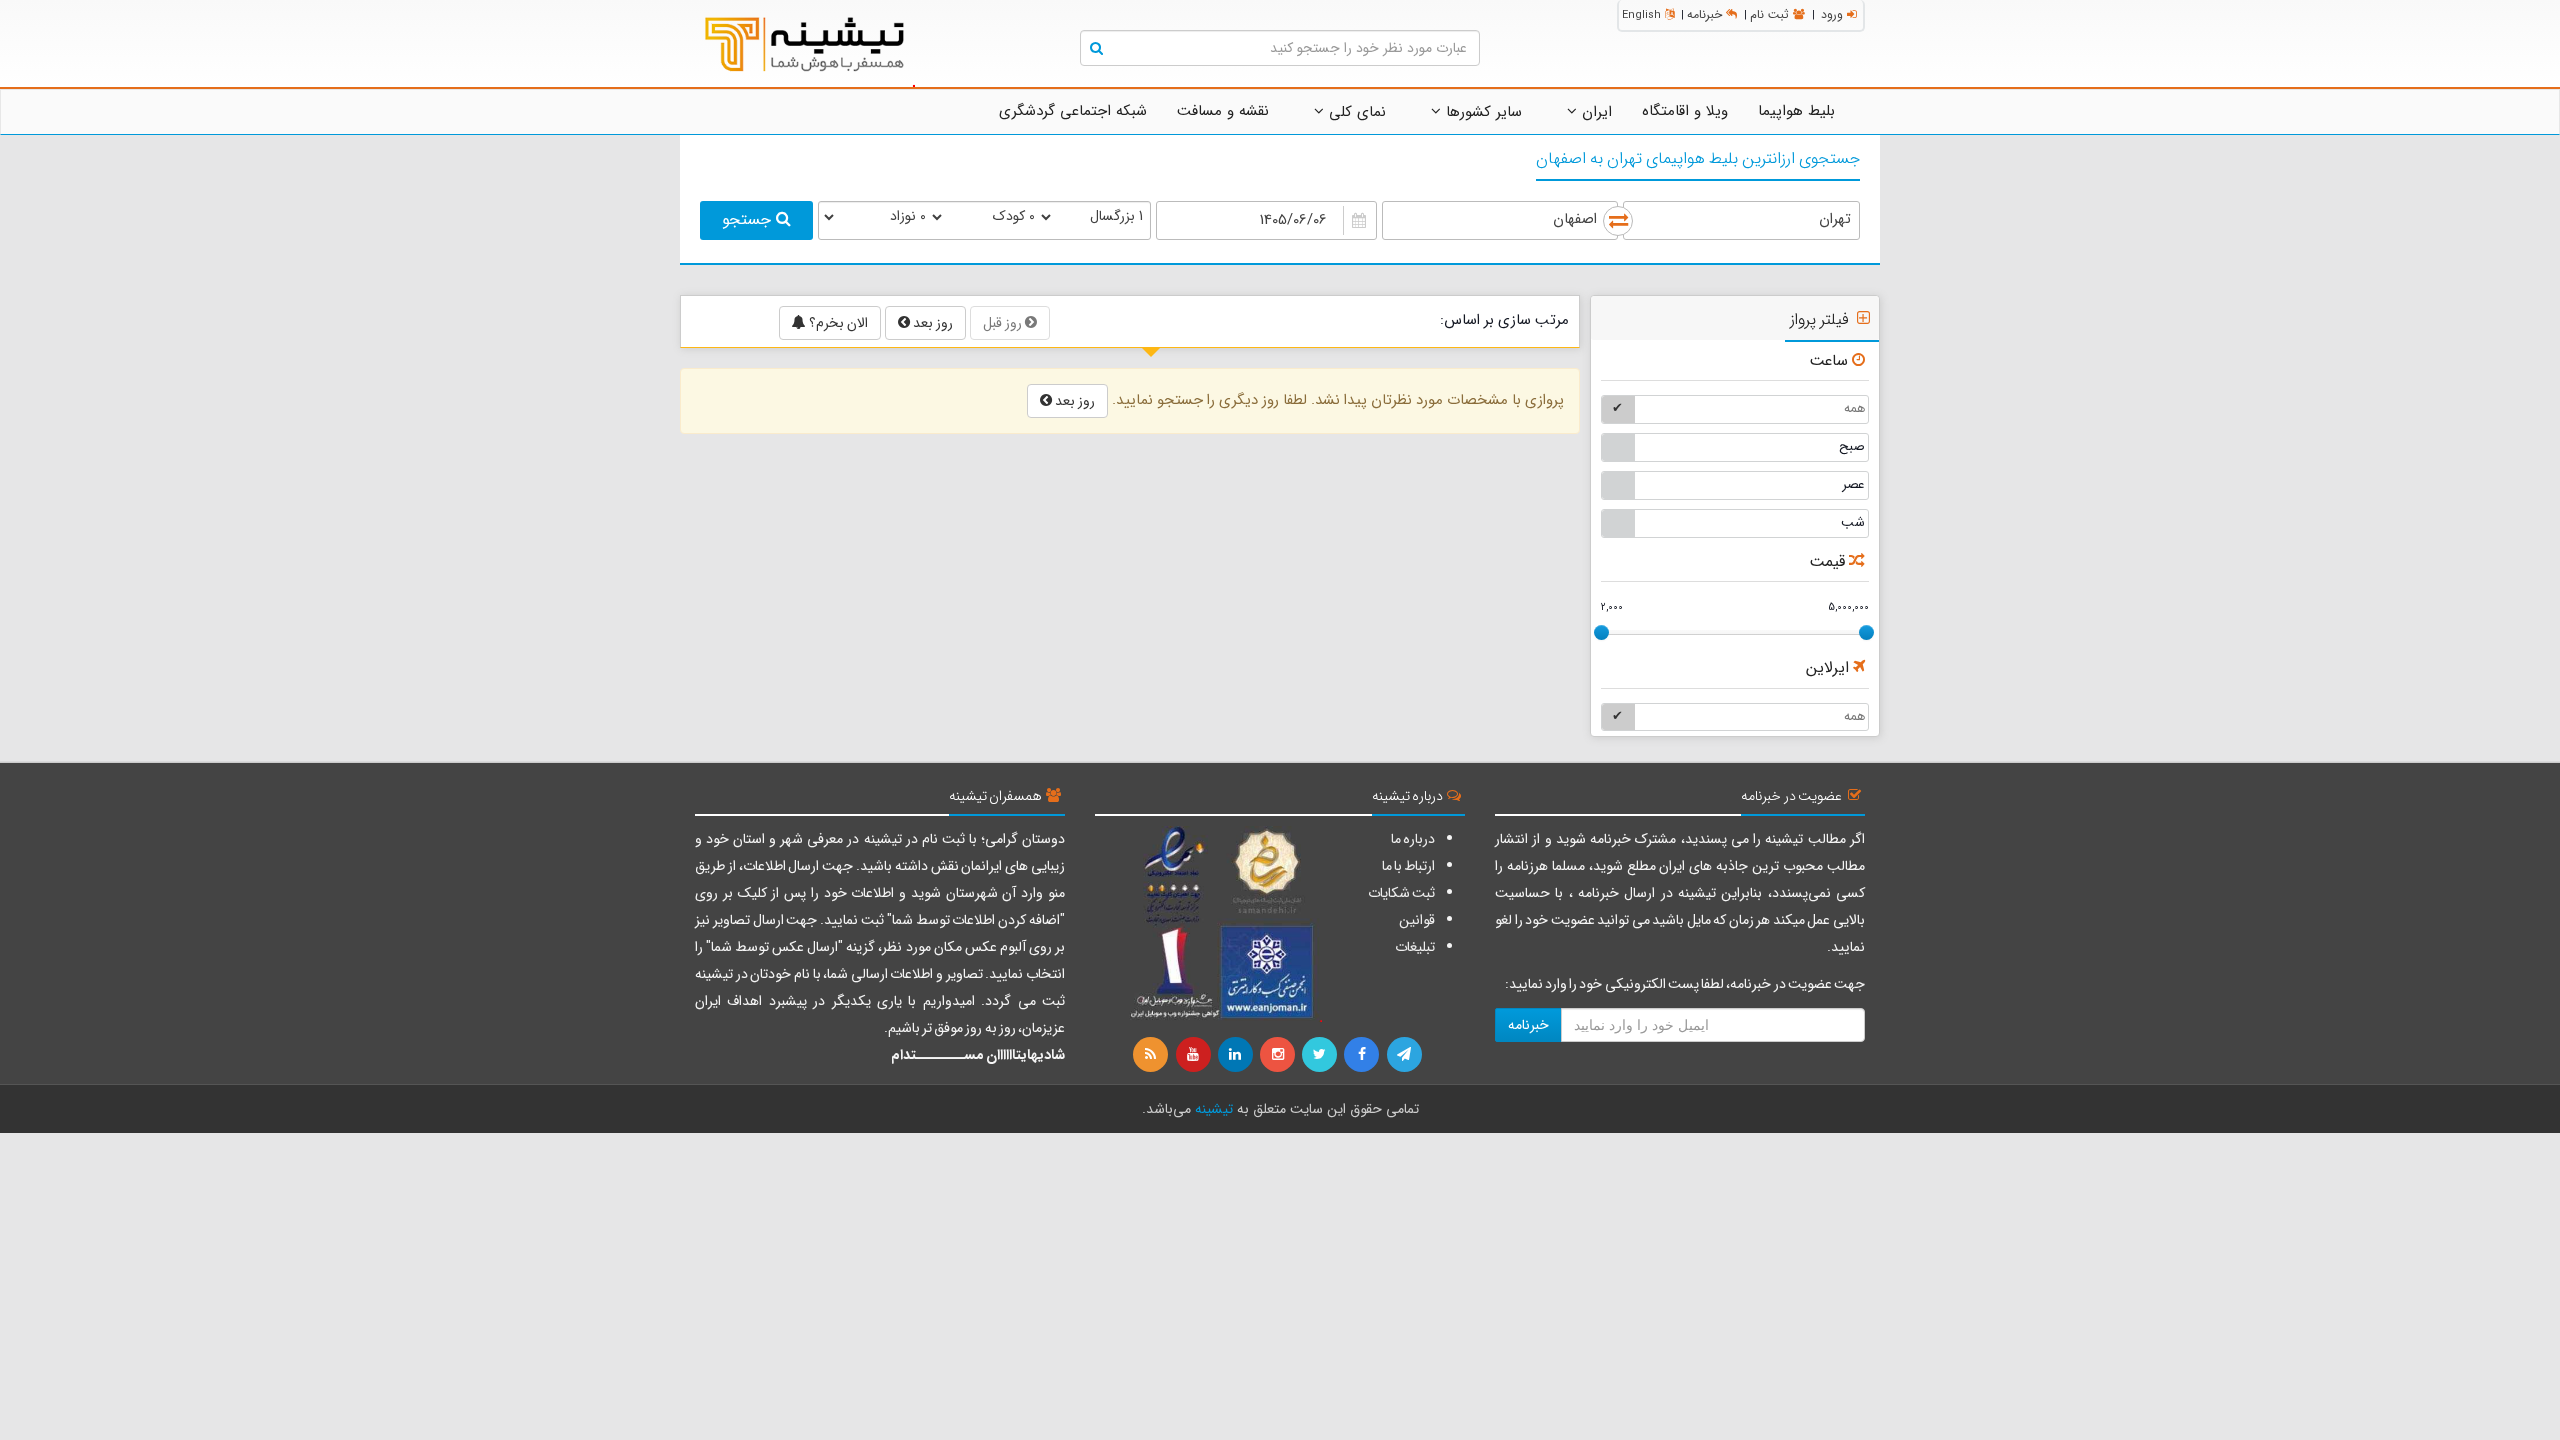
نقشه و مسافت (1223, 111)
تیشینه (1214, 1109)
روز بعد (931, 323)
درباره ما (1413, 839)
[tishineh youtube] (1194, 1055)
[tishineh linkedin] (1237, 1055)
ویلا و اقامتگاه (1685, 111)
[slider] (1601, 632)
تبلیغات (1415, 947)
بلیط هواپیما (1796, 111)
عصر (1853, 484)
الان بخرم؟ (837, 323)
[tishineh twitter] (1321, 1055)
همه (1854, 408)
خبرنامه (1704, 14)
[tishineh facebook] (1363, 1055)
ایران (1594, 112)
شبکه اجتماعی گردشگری (1073, 111)
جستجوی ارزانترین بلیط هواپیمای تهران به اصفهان (1698, 159)
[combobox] (1741, 220)
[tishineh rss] (1153, 1055)
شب (1853, 522)
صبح (1852, 446)
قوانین (1417, 920)
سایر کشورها (1481, 112)
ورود (1832, 14)
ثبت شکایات (1401, 893)
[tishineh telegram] (1405, 1055)
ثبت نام (1769, 14)
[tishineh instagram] (1279, 1055)
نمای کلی (1355, 112)
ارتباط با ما (1408, 866)
